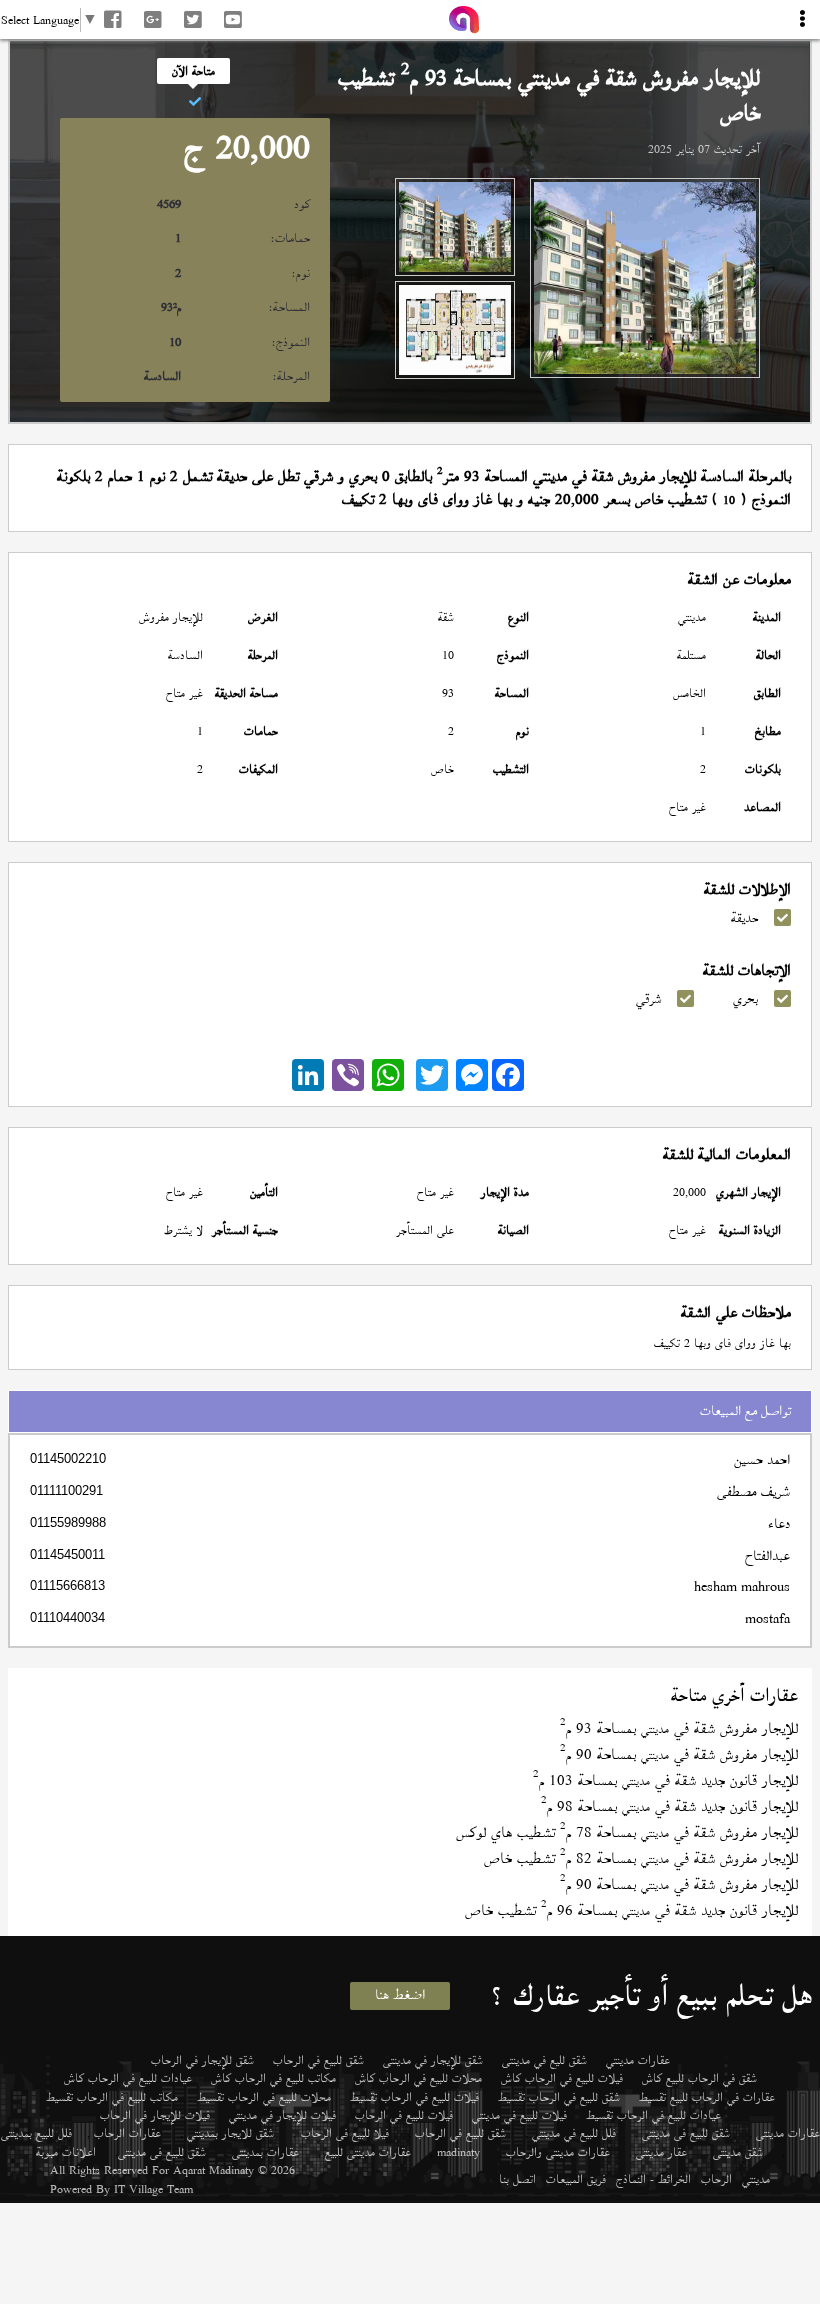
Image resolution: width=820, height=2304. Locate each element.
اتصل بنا (517, 2179)
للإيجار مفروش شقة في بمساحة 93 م (679, 1728)
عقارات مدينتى (788, 2133)
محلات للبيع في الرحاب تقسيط (264, 2097)
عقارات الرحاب (127, 2133)
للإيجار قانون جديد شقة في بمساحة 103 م (665, 1780)
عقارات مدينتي (638, 2060)
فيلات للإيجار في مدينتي (282, 2115)
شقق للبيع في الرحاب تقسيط (559, 2097)
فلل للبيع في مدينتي (574, 2133)
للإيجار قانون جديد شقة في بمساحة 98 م (669, 1806)
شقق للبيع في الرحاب (318, 2060)
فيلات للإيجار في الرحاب (155, 2115)
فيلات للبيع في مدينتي (519, 2115)
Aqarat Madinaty (213, 2170)
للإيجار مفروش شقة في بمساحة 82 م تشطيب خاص (641, 1858)
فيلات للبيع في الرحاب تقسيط (414, 2097)
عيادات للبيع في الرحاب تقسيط (653, 2115)
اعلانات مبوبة (66, 2152)
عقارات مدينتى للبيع (368, 2152)
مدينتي (756, 2179)
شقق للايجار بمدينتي (230, 2133)
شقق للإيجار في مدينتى (433, 2060)
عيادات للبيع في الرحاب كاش (128, 2078)
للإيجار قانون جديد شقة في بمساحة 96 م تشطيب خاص (631, 1910)
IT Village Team (153, 2189)
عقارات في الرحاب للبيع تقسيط (707, 2097)
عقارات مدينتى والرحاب (558, 2152)
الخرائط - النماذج (653, 2179)
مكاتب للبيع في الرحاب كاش (273, 2078)
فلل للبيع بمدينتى (36, 2133)
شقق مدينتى (738, 2152)
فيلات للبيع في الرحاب (404, 2115)
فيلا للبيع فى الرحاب (345, 2133)
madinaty (458, 2152)
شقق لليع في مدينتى (544, 2060)
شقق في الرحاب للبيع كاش (699, 2078)
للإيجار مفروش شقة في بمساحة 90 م (679, 1754)
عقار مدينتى (661, 2152)
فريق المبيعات (576, 2179)
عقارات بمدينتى (265, 2152)
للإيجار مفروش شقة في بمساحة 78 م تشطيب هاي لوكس (627, 1832)
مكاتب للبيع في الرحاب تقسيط (112, 2097)
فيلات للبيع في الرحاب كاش (562, 2078)
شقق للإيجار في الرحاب (202, 2060)
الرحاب (716, 2179)
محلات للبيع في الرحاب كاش (418, 2078)
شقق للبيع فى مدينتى (686, 2133)
